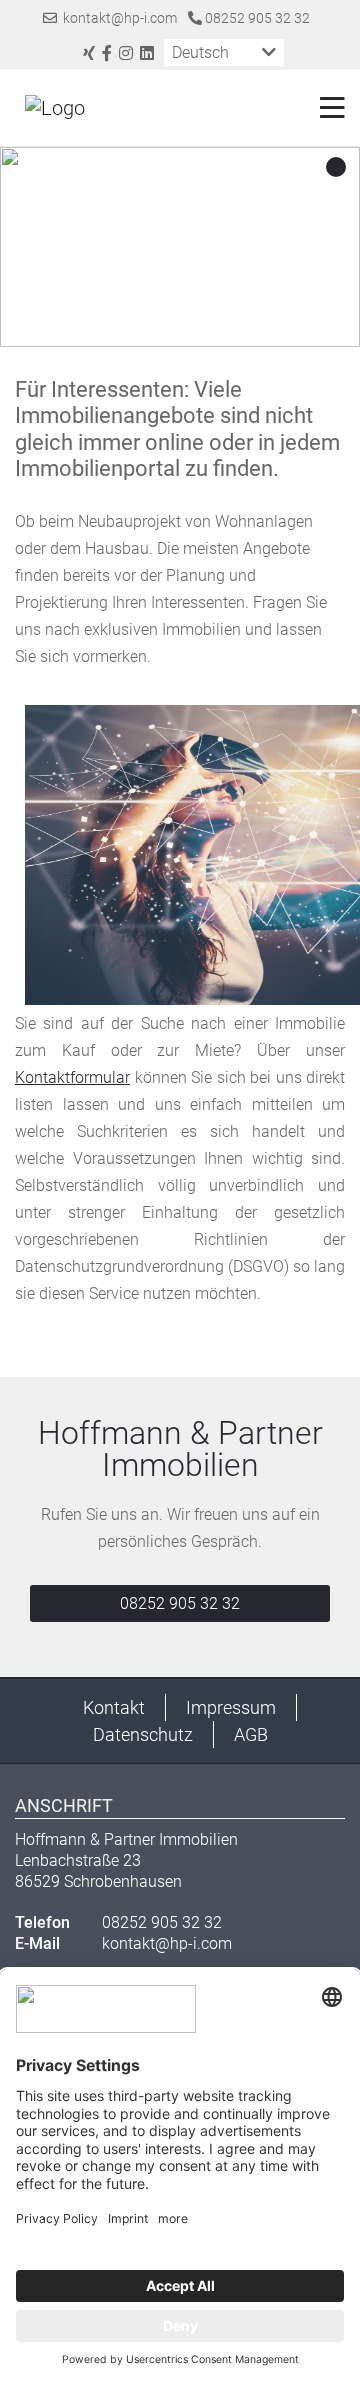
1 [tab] (336, 168)
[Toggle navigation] (326, 108)
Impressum (231, 1707)
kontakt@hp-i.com (117, 18)
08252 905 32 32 (256, 18)
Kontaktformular (72, 1077)
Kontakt (114, 1707)
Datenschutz (143, 1734)
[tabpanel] (180, 247)
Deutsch (200, 52)
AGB (251, 1734)
